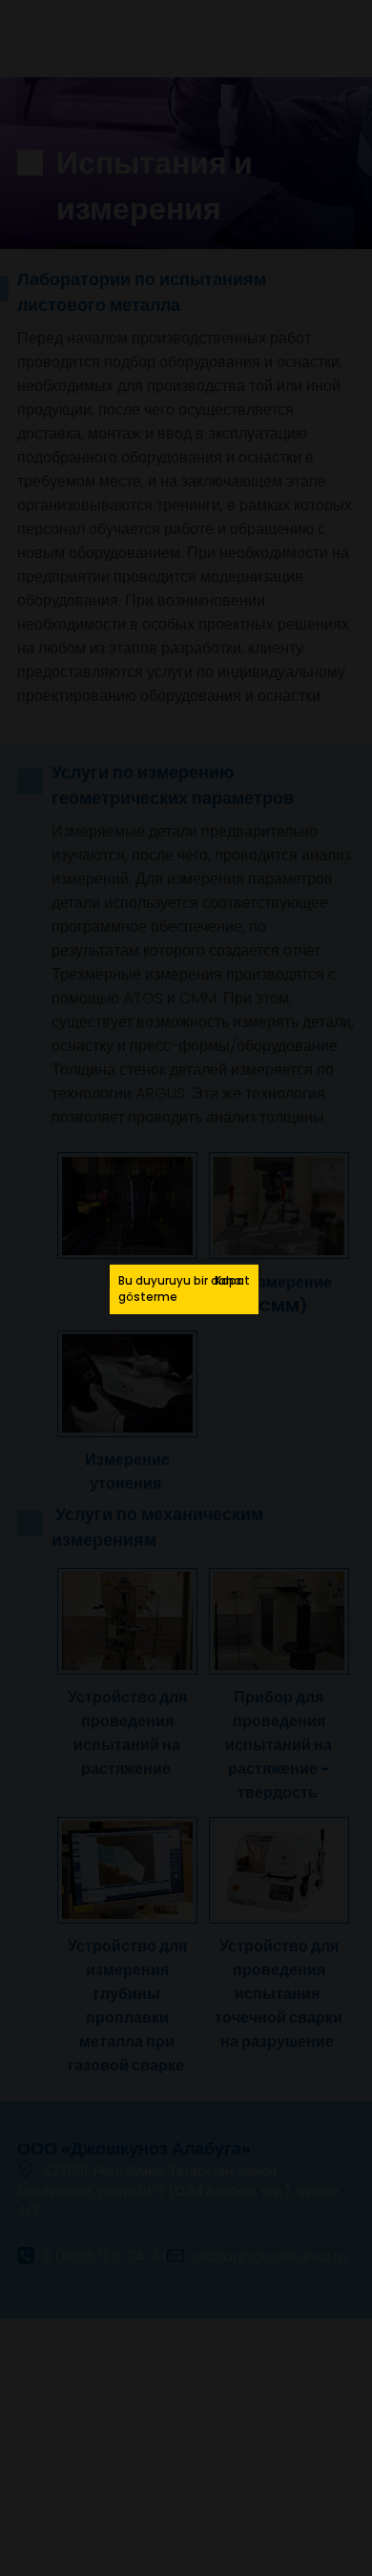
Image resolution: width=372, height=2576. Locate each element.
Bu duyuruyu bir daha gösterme (180, 1289)
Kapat (232, 1281)
